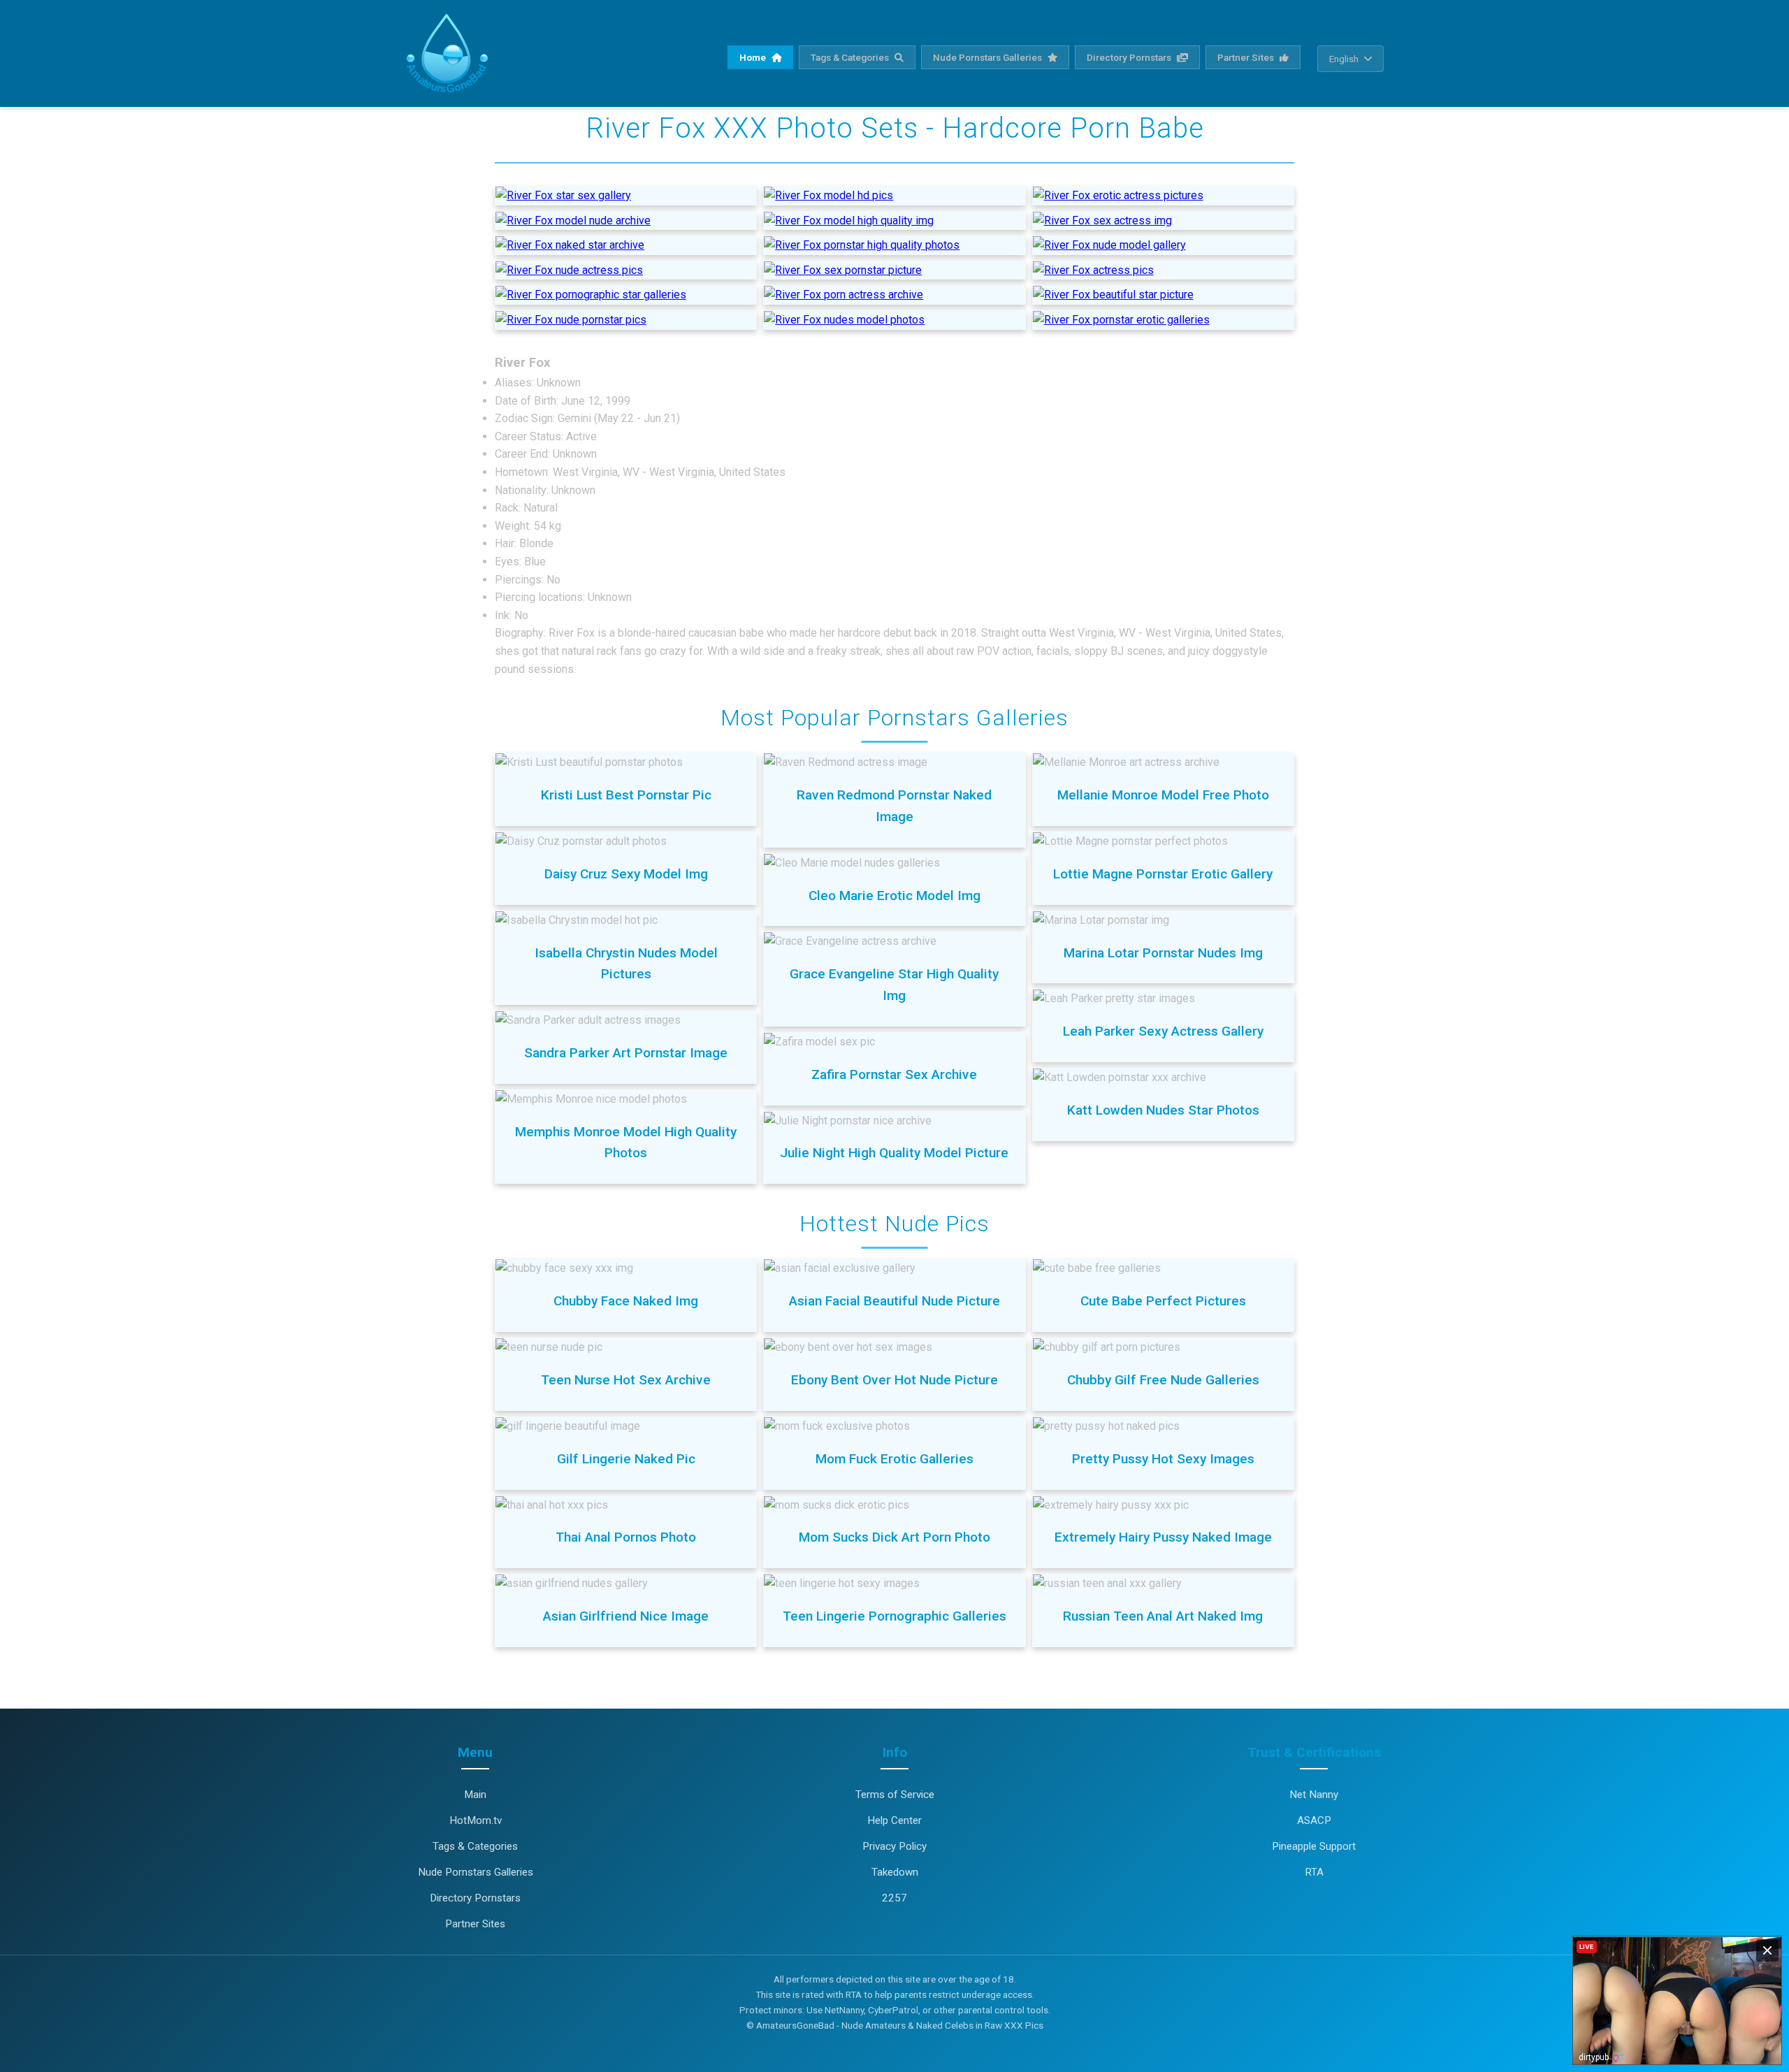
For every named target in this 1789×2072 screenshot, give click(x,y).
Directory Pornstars (1130, 57)
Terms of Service (895, 1795)
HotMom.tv (476, 1820)
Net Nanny (1314, 1795)
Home (754, 57)
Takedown (895, 1872)
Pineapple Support (1314, 1846)
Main (475, 1795)
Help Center (894, 1820)
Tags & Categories (851, 57)
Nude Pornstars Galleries (988, 57)
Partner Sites (1247, 57)
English (1344, 59)
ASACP (1314, 1820)
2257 (894, 1898)
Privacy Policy (894, 1846)
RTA (1314, 1872)
